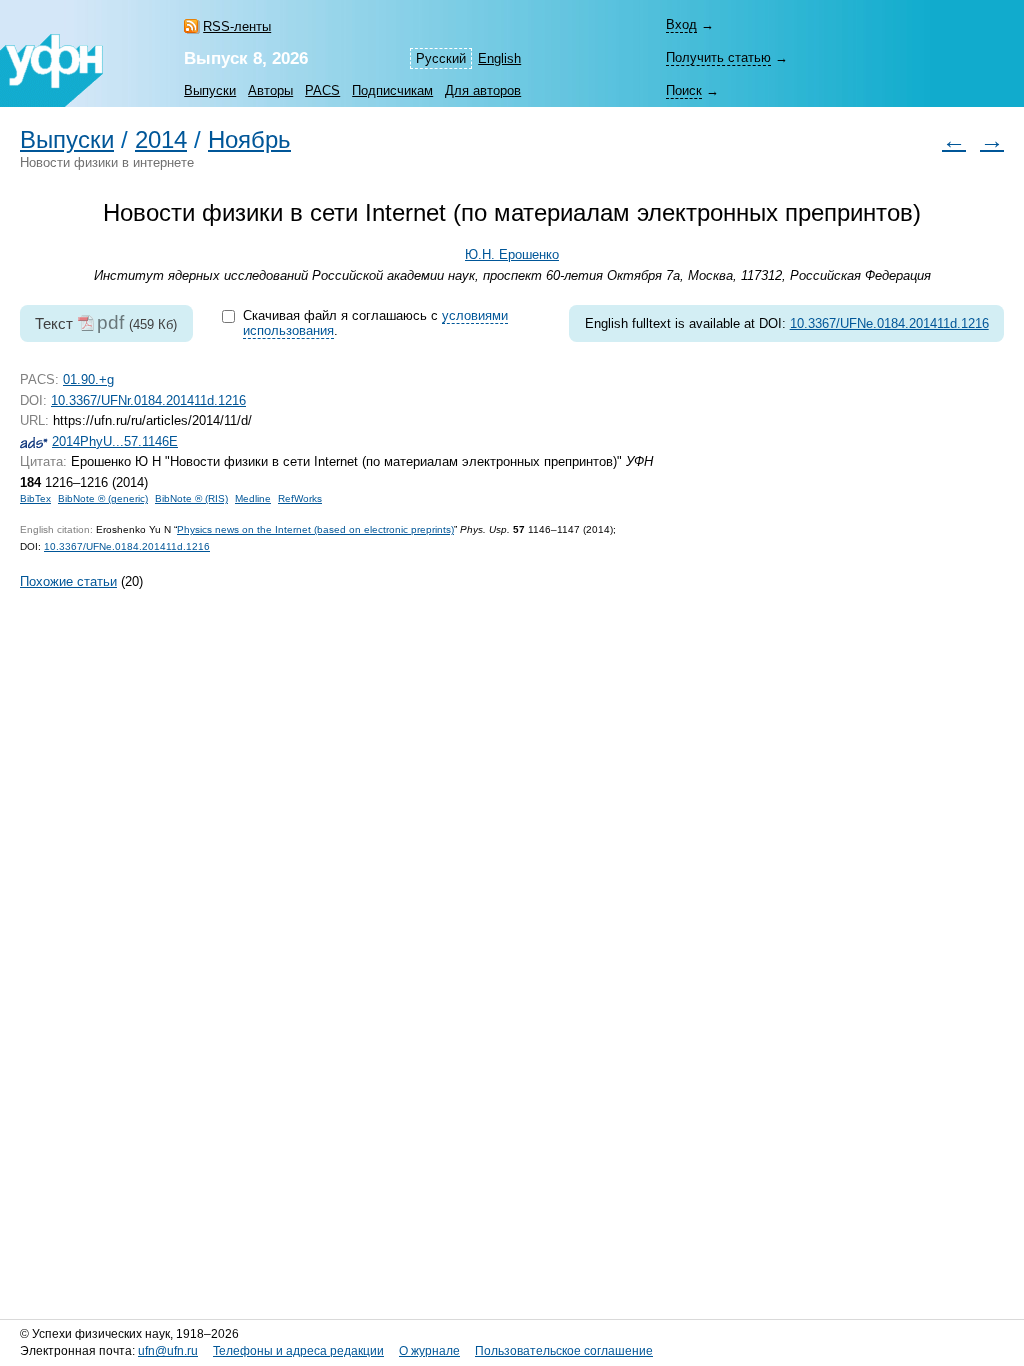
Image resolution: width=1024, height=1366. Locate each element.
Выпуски (210, 90)
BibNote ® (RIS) (191, 498)
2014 (161, 140)
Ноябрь (249, 140)
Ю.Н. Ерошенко (512, 254)
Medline (253, 498)
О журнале (429, 1351)
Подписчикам (392, 90)
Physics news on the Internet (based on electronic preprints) (315, 529)
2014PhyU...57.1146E (115, 441)
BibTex (35, 498)
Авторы (270, 90)
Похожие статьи (68, 581)
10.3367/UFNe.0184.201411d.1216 (889, 323)
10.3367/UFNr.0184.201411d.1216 (148, 400)
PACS (322, 90)
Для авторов (483, 90)
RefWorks (300, 498)
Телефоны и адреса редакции (298, 1351)
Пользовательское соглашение (564, 1351)
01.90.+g (88, 379)
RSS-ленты (237, 26)
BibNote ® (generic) (103, 498)
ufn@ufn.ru (168, 1351)
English (499, 58)
